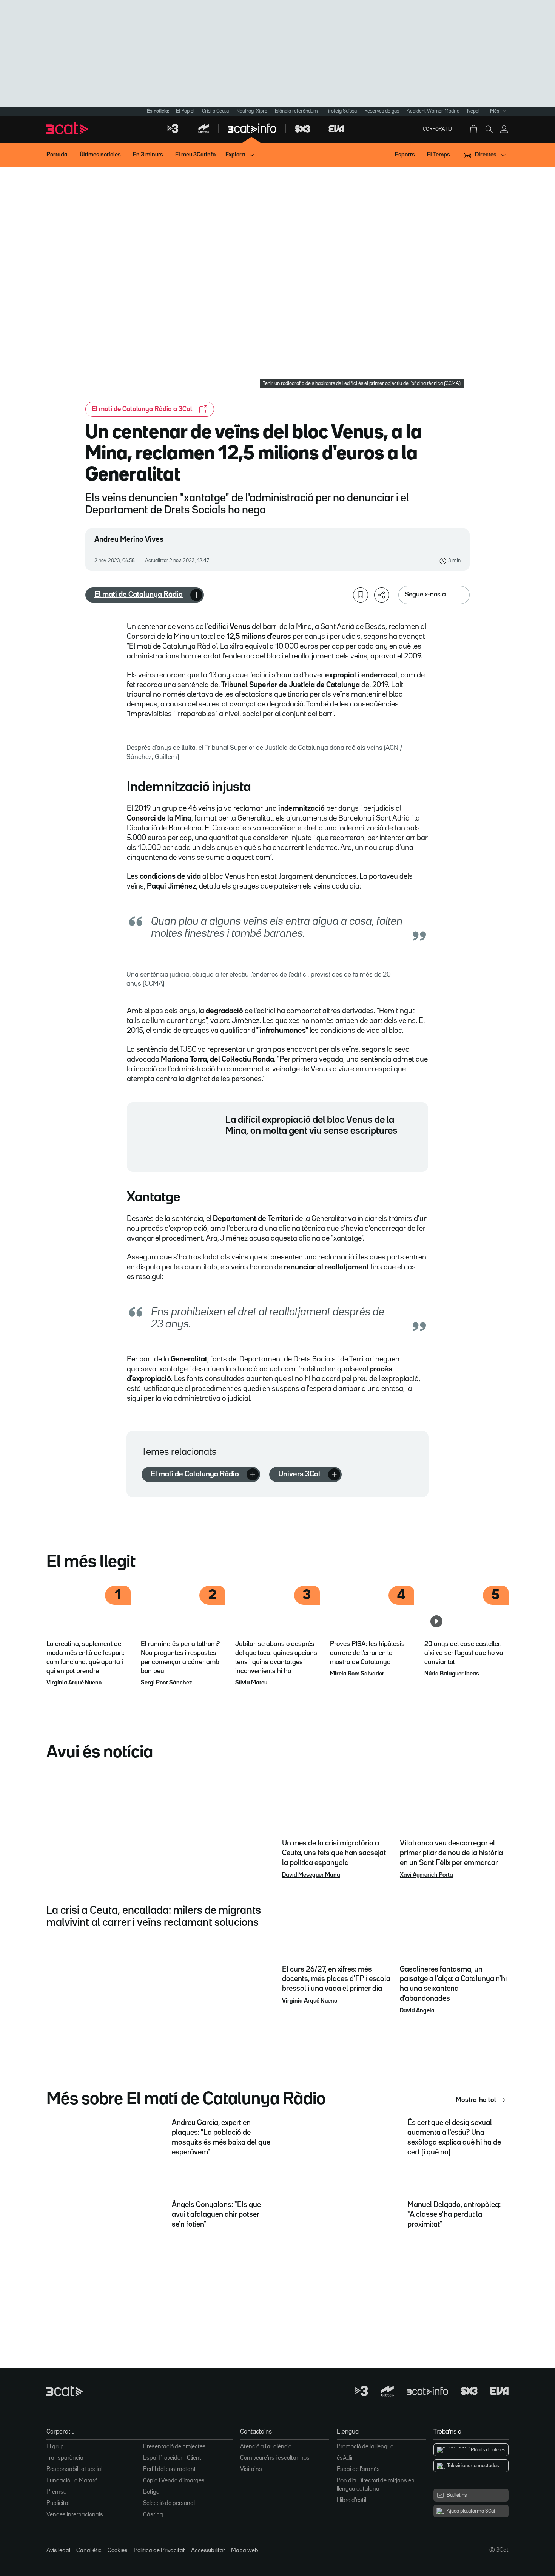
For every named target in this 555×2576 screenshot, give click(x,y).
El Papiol (185, 111)
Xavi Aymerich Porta (426, 1875)
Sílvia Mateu (251, 1683)
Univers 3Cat (299, 1474)
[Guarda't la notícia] (361, 595)
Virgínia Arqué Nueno (74, 1683)
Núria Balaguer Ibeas (452, 1674)
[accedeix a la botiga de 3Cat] (474, 129)
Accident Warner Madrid (433, 111)
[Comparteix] (382, 595)
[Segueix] (196, 595)
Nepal (473, 111)
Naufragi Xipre (252, 111)
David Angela (417, 2011)
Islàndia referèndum (296, 111)
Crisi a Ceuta (215, 111)
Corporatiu (437, 129)
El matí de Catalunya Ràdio (139, 595)
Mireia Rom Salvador (357, 1674)
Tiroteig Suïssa (341, 111)
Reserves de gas (382, 111)
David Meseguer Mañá (311, 1875)
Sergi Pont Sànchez (166, 1683)
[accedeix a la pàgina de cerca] (489, 129)
